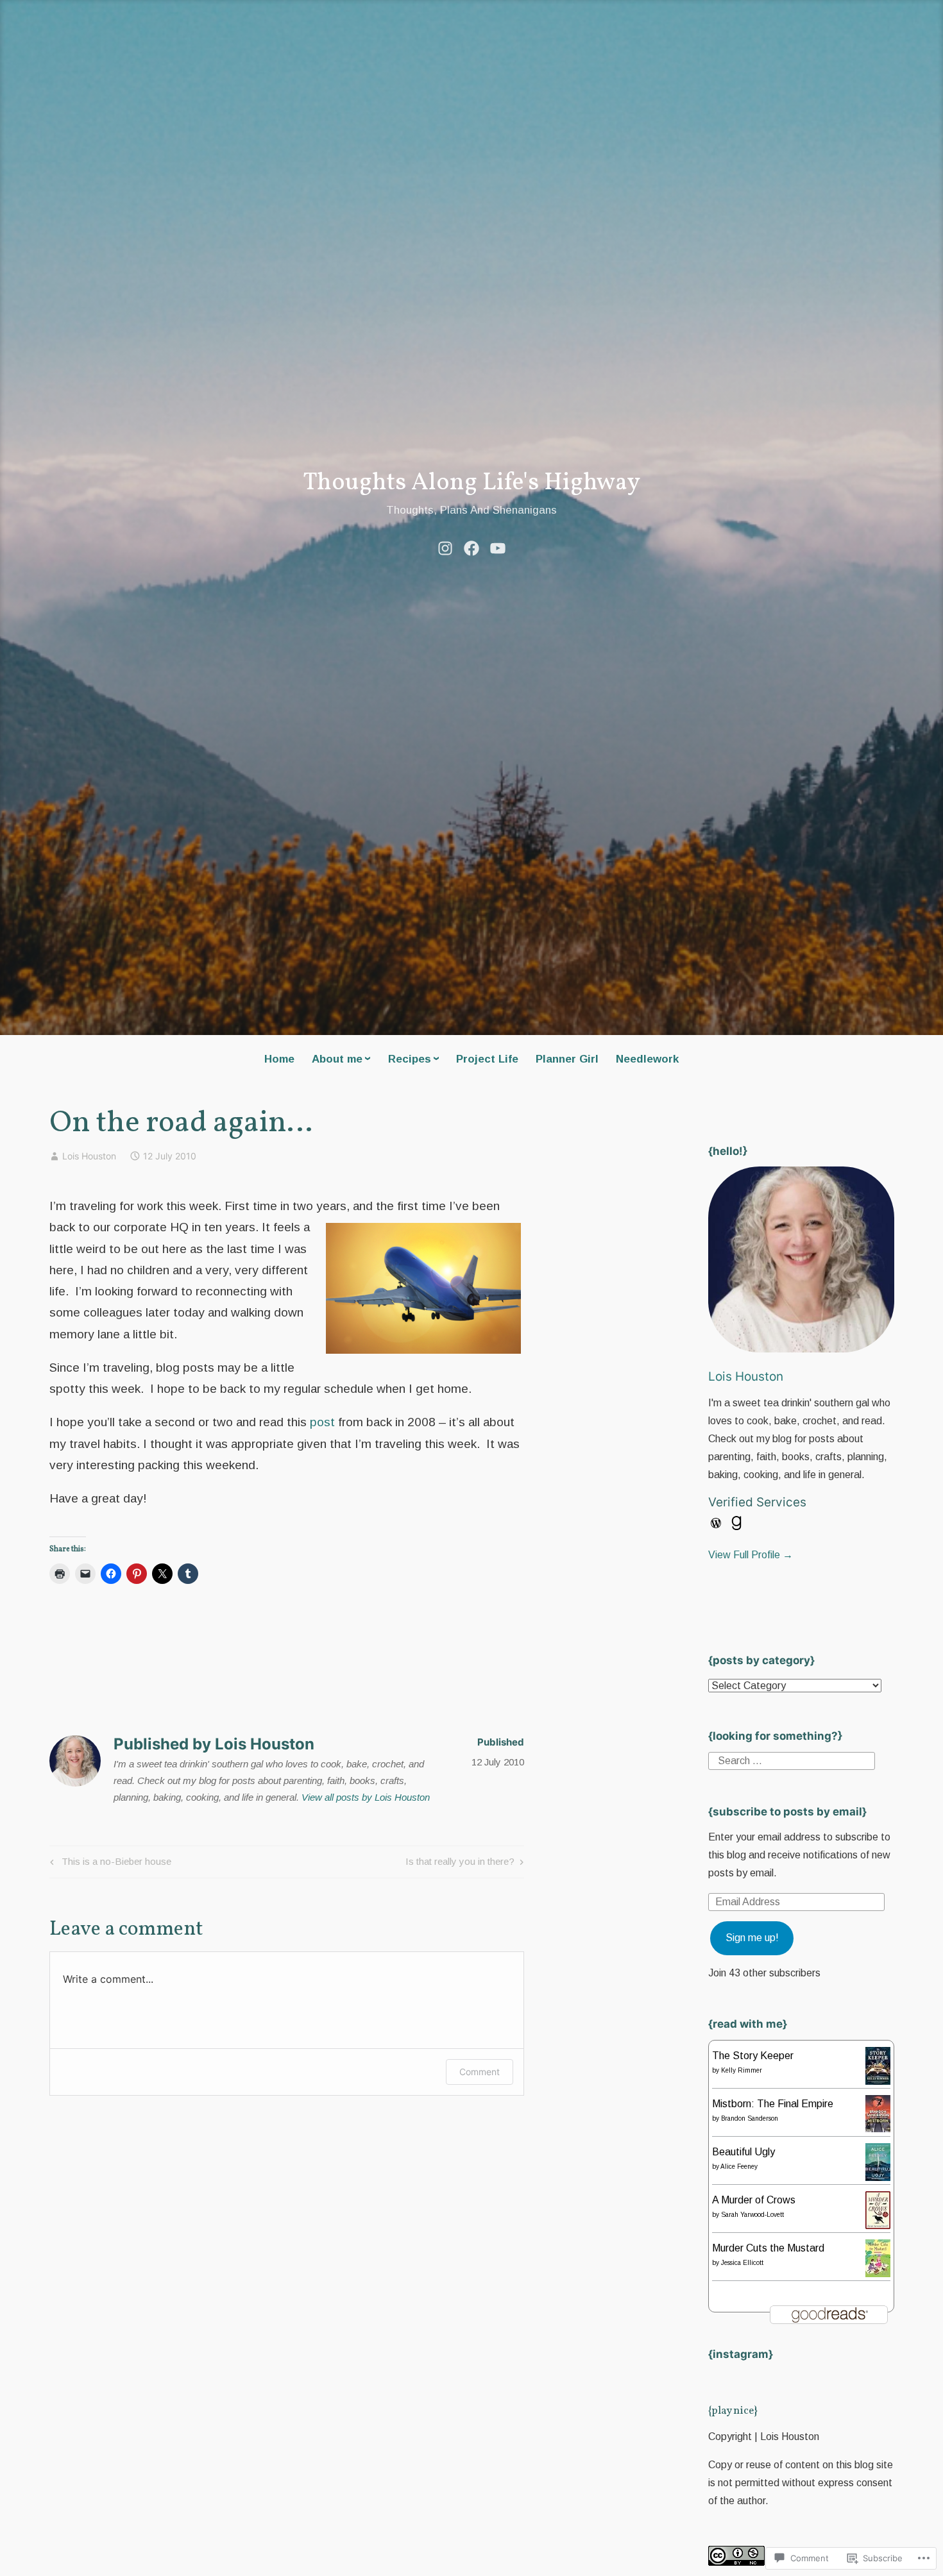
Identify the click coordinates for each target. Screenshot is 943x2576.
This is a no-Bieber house (109, 1864)
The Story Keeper (753, 2056)
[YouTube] (498, 547)
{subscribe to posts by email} (787, 1812)
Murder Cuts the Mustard (768, 2248)
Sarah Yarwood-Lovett (752, 2215)
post (322, 1422)
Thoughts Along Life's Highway (471, 483)
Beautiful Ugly (743, 2152)
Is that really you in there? (460, 1864)
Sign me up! (752, 1938)
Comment (480, 2072)
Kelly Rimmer (742, 2070)
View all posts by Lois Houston (366, 1797)
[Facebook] (471, 547)
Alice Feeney (739, 2167)
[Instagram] (445, 547)
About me (337, 1059)
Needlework (647, 1059)
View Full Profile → (751, 1555)
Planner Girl (567, 1059)
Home (279, 1059)
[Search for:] (792, 1761)
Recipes (410, 1059)
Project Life (487, 1059)
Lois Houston (89, 1156)
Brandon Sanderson (750, 2118)
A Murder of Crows (754, 2200)
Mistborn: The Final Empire (773, 2104)
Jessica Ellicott (742, 2263)
